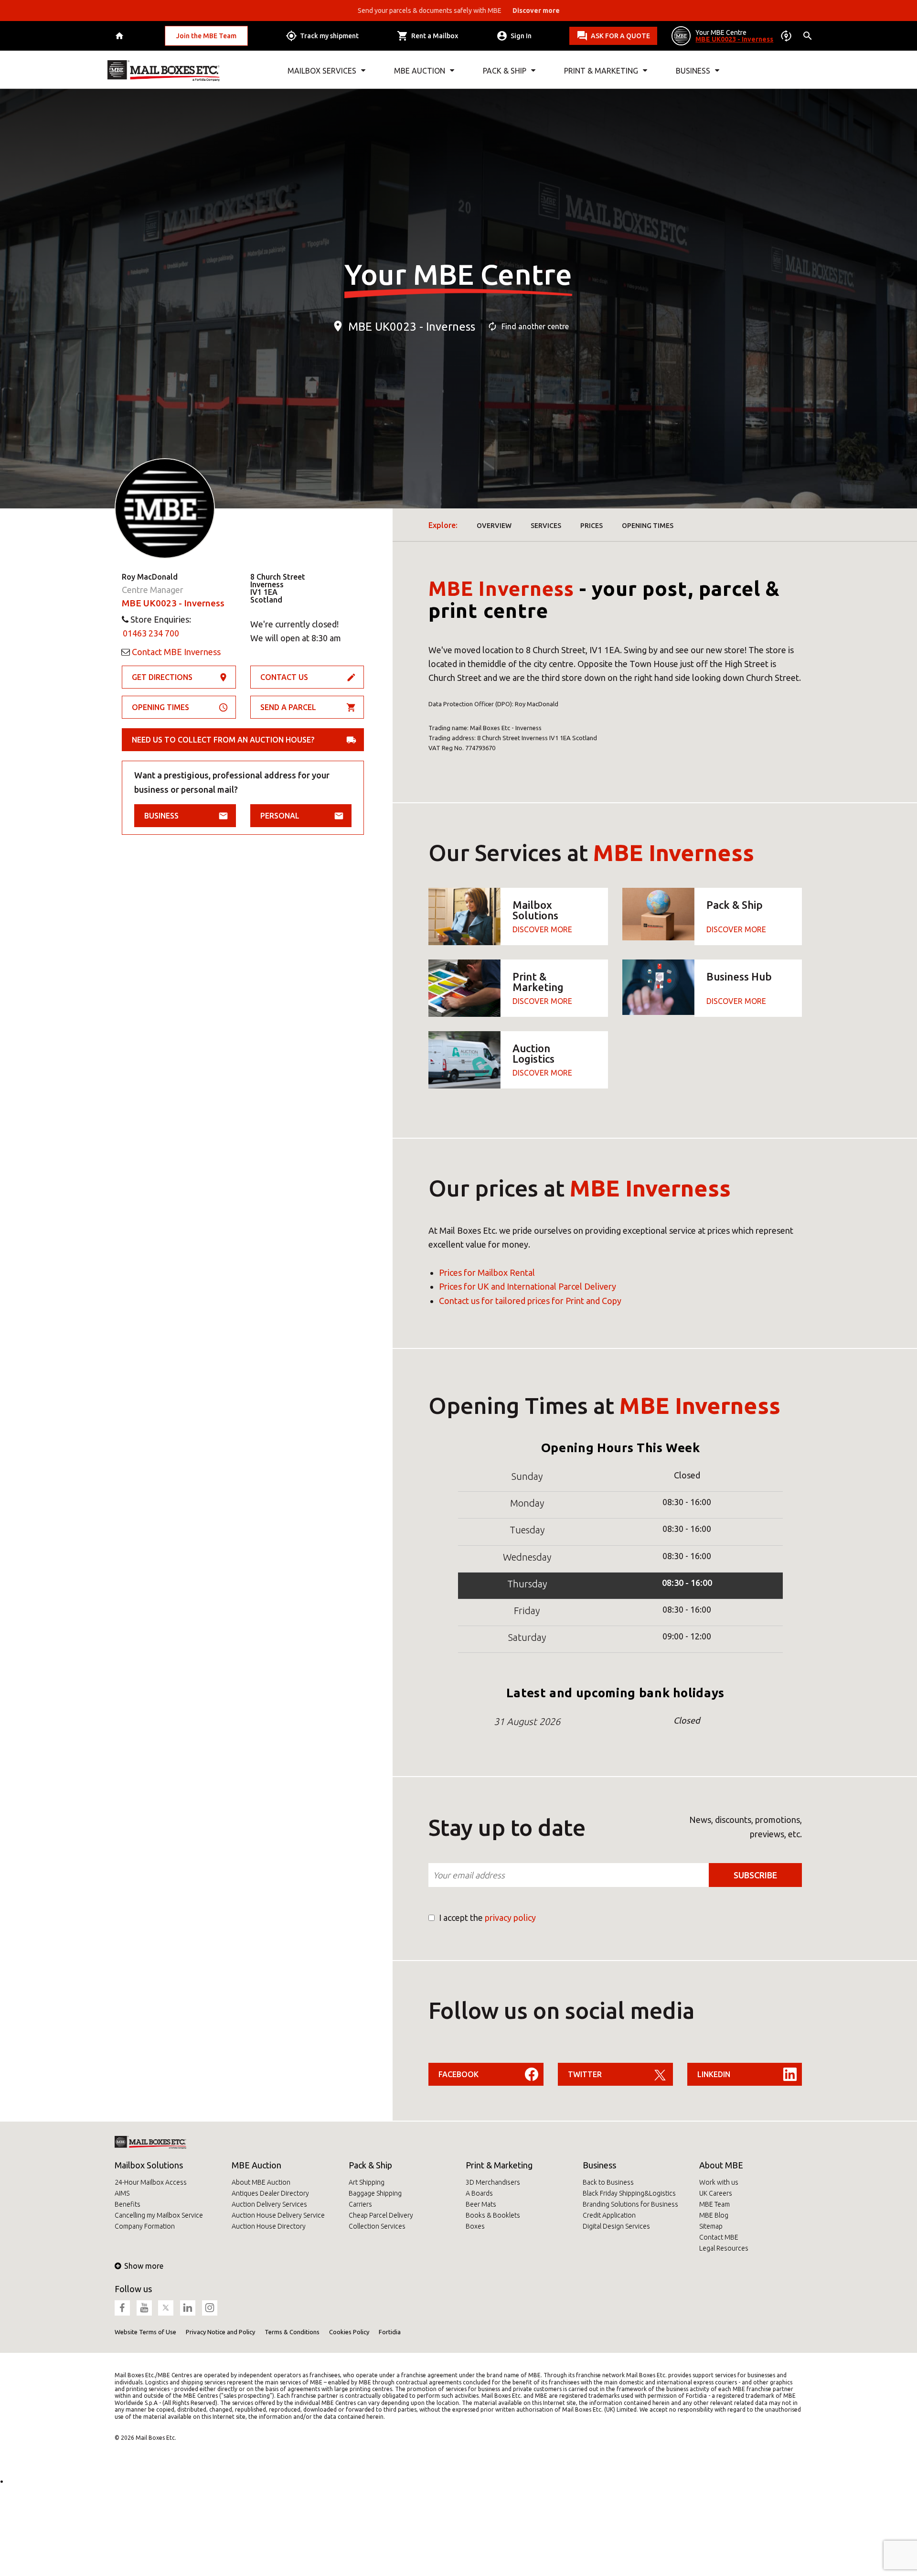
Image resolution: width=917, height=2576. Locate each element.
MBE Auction (256, 2165)
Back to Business (608, 2182)
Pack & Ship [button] (505, 71)
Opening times (160, 707)
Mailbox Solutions (149, 2165)
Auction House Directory (269, 2226)
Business (161, 816)
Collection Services (377, 2226)
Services (546, 526)
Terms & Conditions (292, 2332)
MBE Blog (714, 2215)
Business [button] (693, 71)
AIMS (122, 2193)
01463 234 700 (151, 633)
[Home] (121, 36)
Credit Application (609, 2215)
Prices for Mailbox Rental (487, 1272)
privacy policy (510, 1918)
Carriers (360, 2204)
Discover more (542, 929)
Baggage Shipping (375, 2193)
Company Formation (145, 2226)
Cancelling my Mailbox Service (159, 2215)
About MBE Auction (261, 2182)
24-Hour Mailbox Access (151, 2182)
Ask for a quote (620, 36)
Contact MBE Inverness (176, 652)
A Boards (479, 2193)
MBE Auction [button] (420, 71)
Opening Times (648, 526)
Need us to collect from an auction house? (223, 740)
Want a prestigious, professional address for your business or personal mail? (232, 782)
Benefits (128, 2204)
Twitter (585, 2074)
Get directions (162, 677)
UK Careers (716, 2193)
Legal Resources (724, 2248)
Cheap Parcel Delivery (381, 2215)
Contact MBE (719, 2237)
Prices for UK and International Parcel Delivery (528, 1286)
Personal (280, 816)
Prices (592, 526)
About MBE (721, 2165)
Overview (494, 526)
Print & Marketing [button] (601, 71)
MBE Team (714, 2204)
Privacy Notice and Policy (220, 2332)
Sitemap (711, 2226)
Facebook (458, 2074)
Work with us (719, 2182)
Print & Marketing (499, 2165)
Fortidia (390, 2332)
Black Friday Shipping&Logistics (629, 2193)
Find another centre (535, 326)
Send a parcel (288, 707)
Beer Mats (481, 2204)
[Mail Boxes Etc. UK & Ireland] (164, 71)
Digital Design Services (616, 2226)
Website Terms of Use (145, 2332)
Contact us (284, 677)
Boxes (475, 2226)
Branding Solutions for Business (630, 2204)
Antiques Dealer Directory (270, 2193)
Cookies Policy (349, 2332)
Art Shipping (367, 2182)
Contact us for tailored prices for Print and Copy (530, 1301)
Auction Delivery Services (269, 2204)
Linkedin (714, 2074)
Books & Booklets (493, 2215)
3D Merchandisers (493, 2182)
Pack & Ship (370, 2165)
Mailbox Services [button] (322, 71)
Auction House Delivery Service (278, 2215)
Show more (144, 2266)
